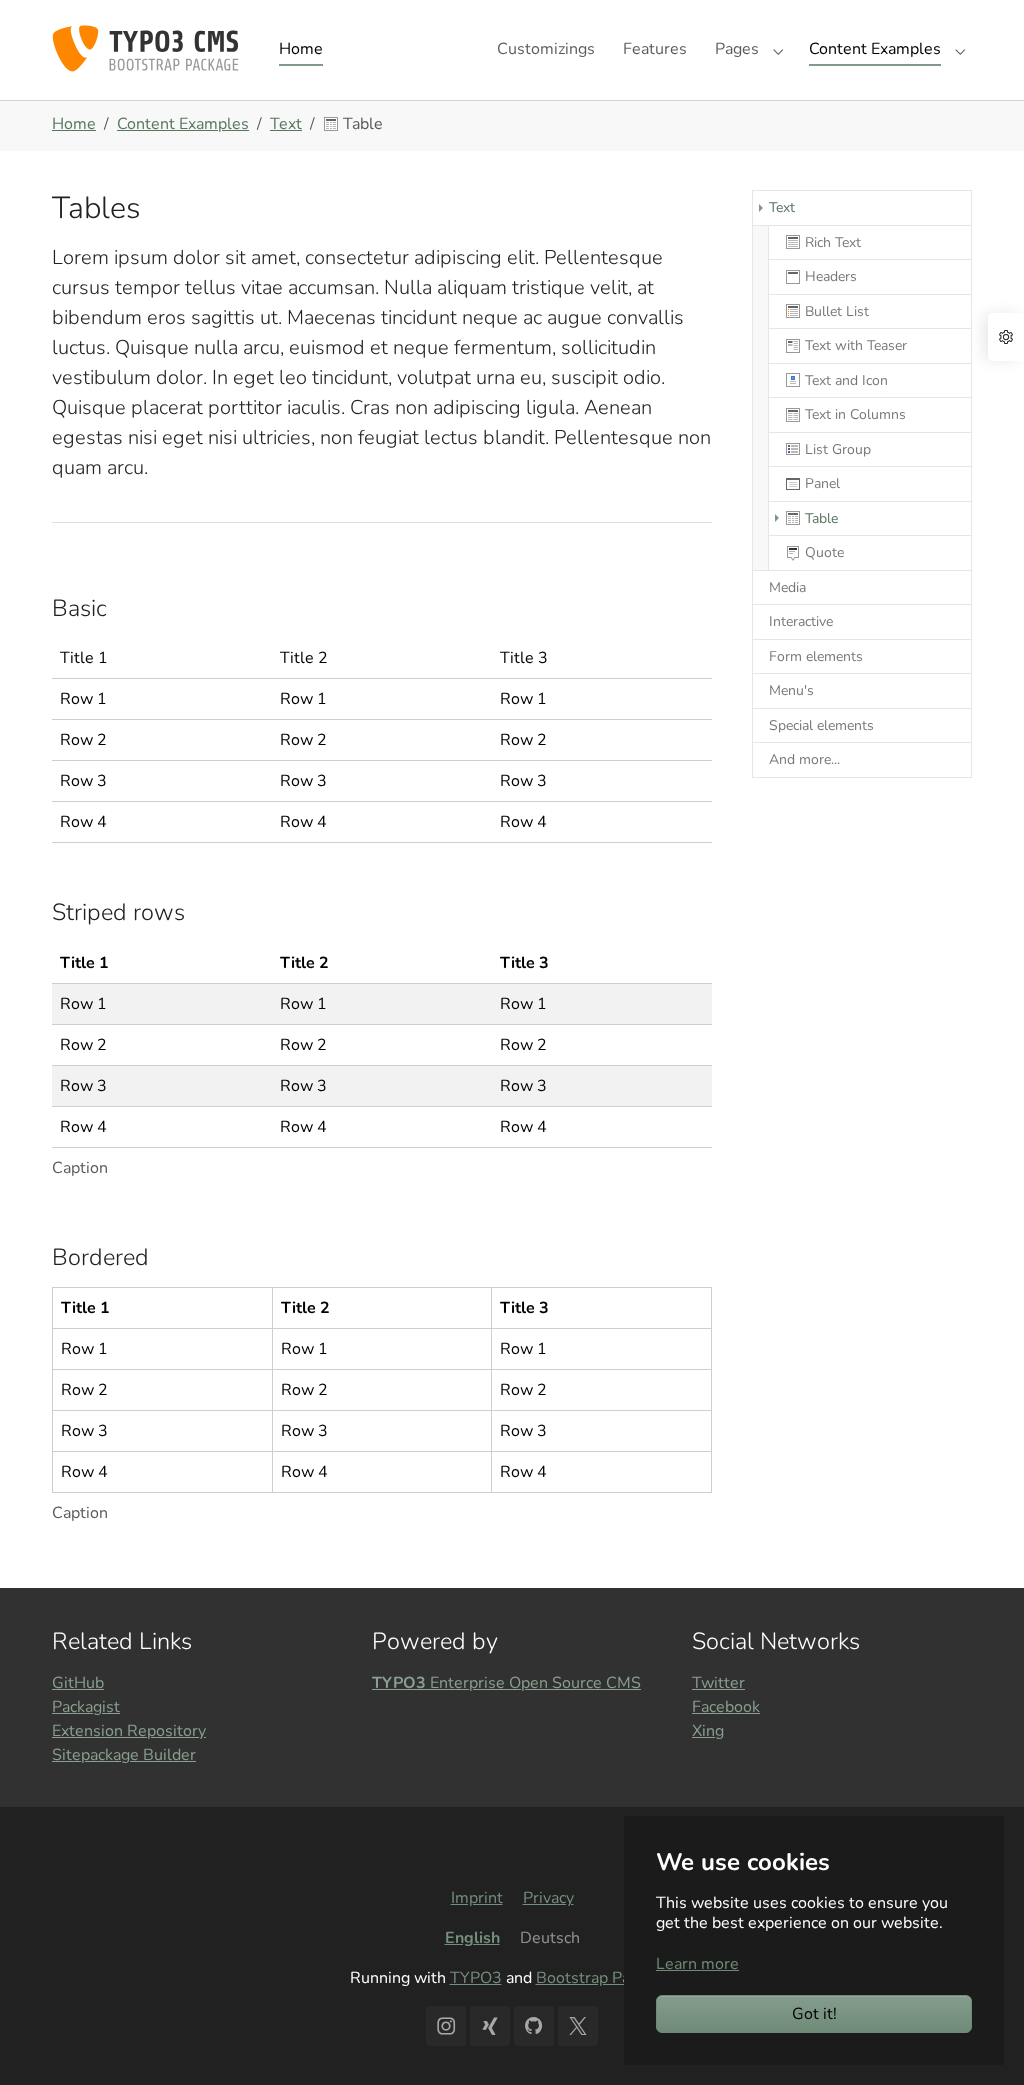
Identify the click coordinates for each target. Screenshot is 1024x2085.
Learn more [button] (697, 1964)
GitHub (78, 1683)
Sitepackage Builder (124, 1755)
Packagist (86, 1707)
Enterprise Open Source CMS (506, 1683)
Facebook (726, 1707)
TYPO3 (476, 1978)
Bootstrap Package (603, 1978)
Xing (708, 1731)
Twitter (718, 1683)
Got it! (814, 2014)
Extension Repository (129, 1731)
